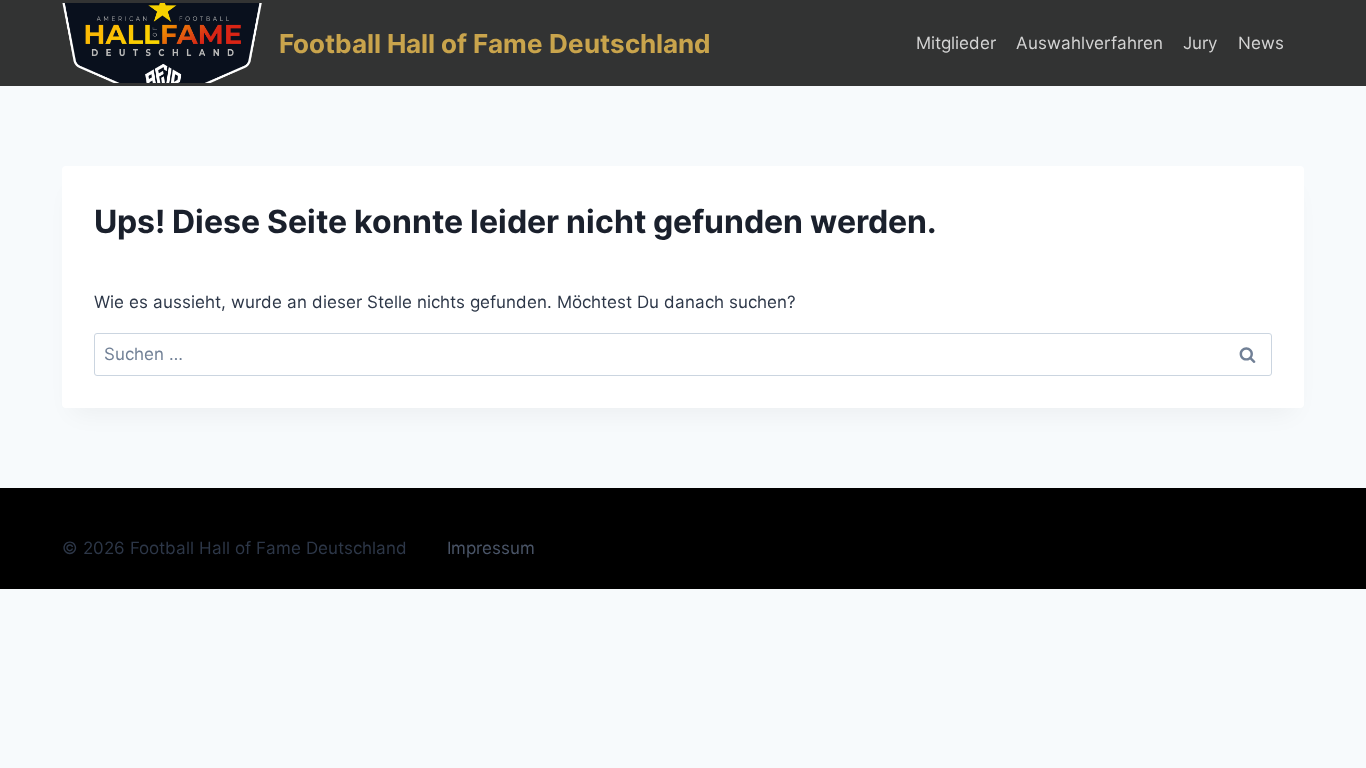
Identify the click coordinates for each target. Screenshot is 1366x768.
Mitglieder (956, 43)
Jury (1200, 43)
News (1261, 43)
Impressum (491, 548)
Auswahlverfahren (1089, 43)
